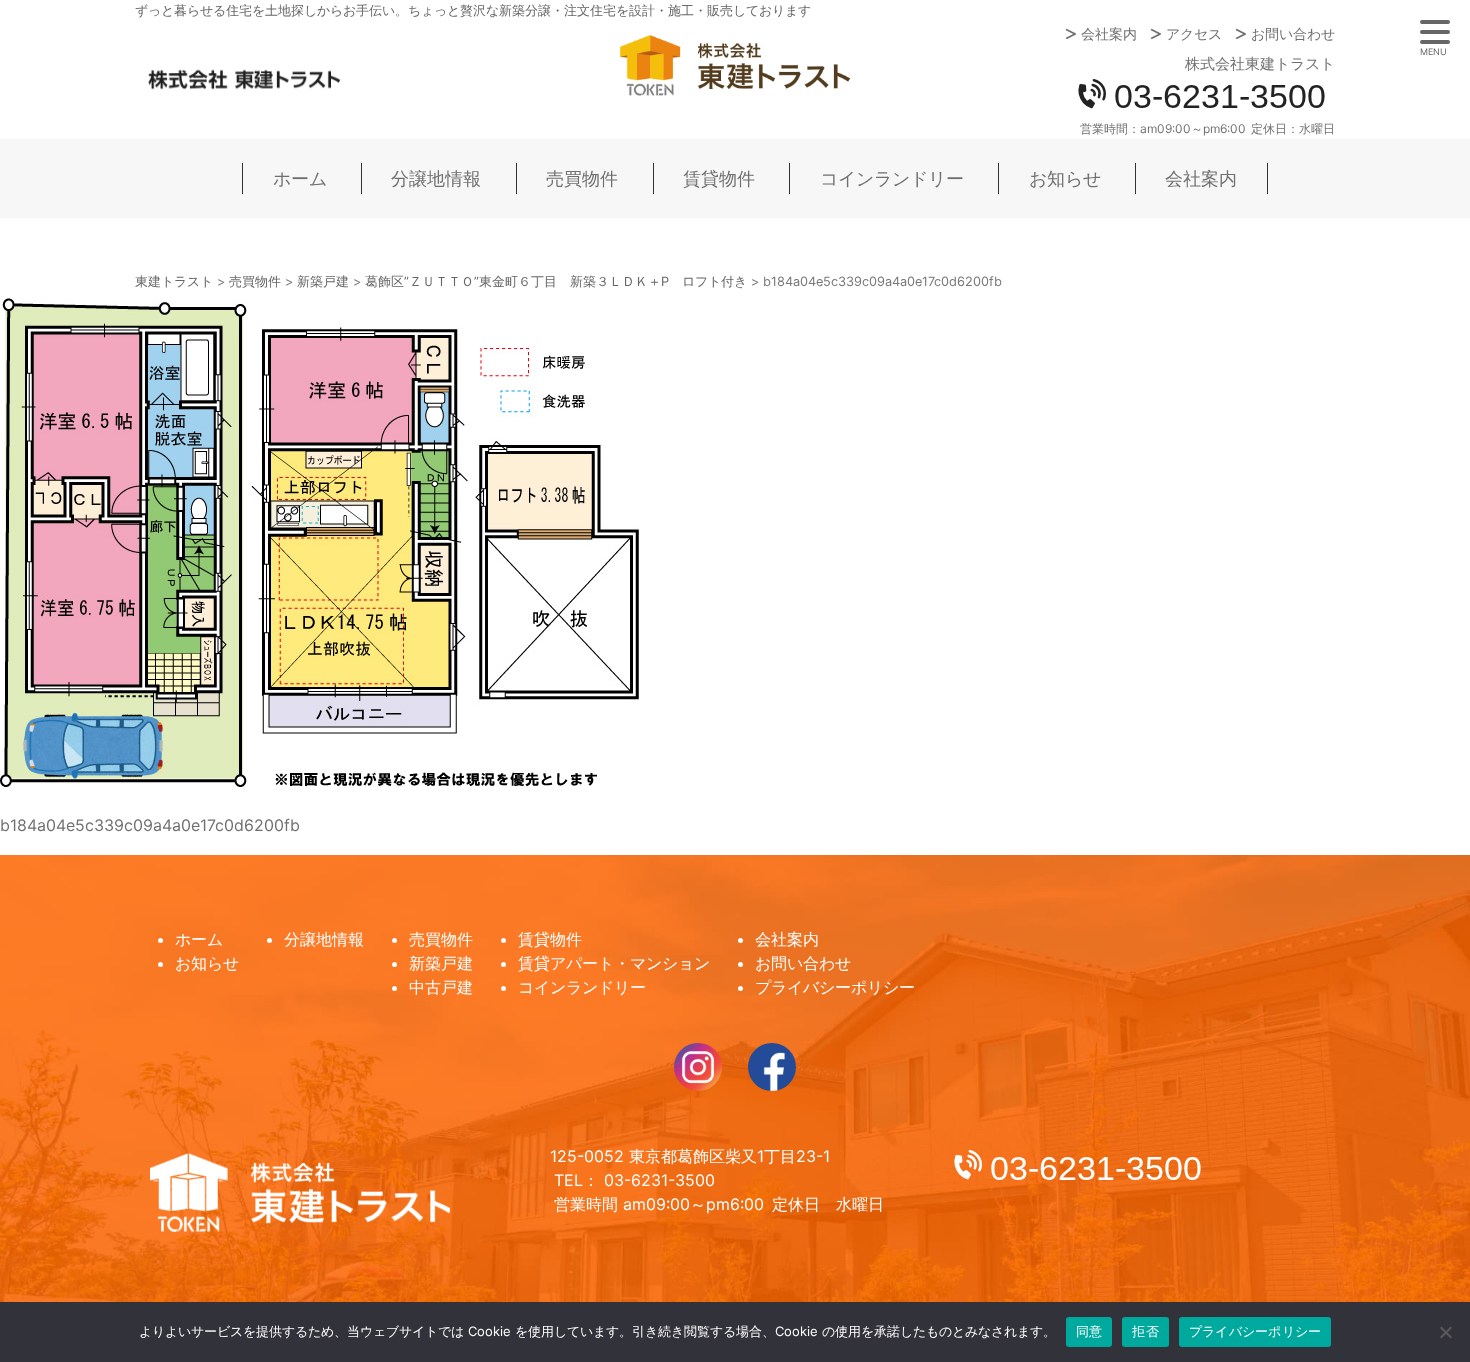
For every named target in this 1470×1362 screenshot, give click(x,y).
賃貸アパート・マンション (614, 963)
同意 (1089, 1331)
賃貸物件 (719, 178)
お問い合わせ (1293, 34)
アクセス (1194, 34)
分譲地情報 (436, 178)
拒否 (1145, 1331)
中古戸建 (441, 987)
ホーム (300, 178)
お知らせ (1065, 178)
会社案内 (1109, 34)
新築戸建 (441, 963)
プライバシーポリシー (835, 987)
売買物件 (582, 178)
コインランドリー (892, 178)
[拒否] (1445, 1332)
